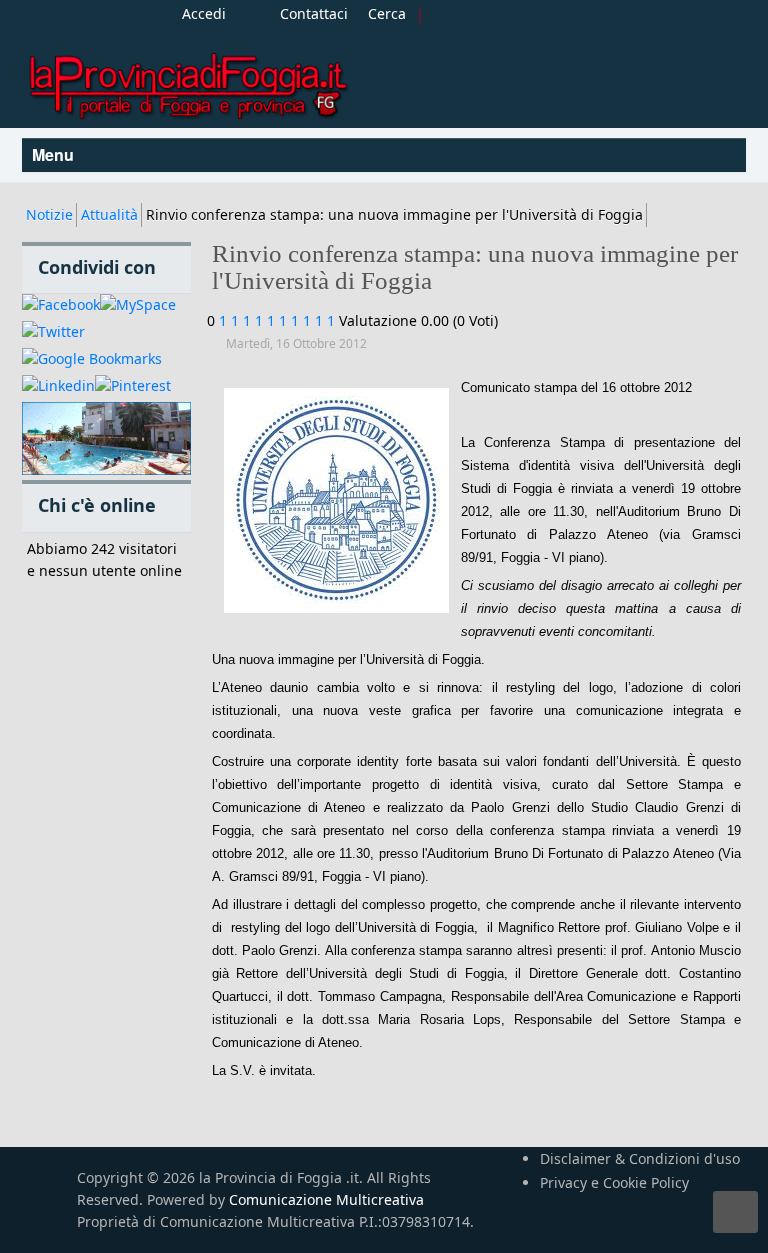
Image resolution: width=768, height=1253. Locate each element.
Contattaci (314, 13)
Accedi (204, 13)
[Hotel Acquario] (106, 439)
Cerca (387, 13)
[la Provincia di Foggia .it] (187, 78)
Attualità (109, 214)
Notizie (49, 214)
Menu (55, 154)
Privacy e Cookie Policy (614, 1182)
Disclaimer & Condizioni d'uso (640, 1158)
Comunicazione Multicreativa (326, 1199)
